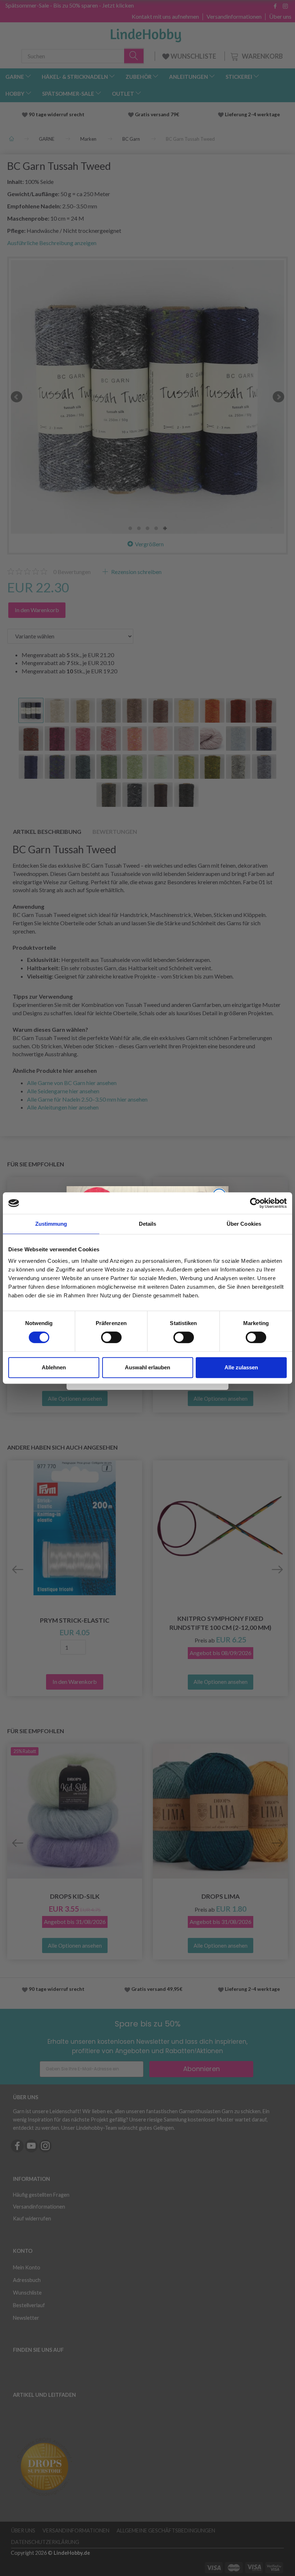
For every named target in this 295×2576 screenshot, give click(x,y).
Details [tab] (148, 1224)
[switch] (111, 1337)
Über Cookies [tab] (244, 1224)
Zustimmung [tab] (51, 1224)
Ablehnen (54, 1367)
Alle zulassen (241, 1367)
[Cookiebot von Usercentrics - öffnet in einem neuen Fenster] (255, 1203)
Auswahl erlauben (147, 1367)
